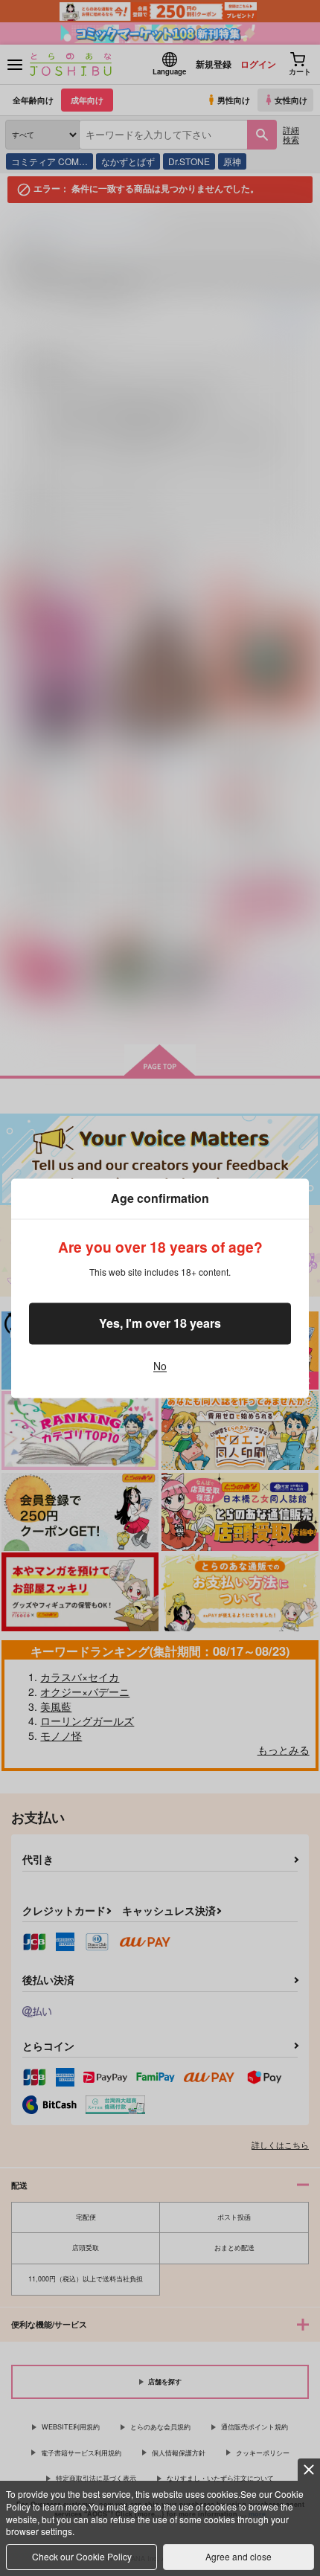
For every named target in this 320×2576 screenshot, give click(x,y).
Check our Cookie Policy (82, 2556)
